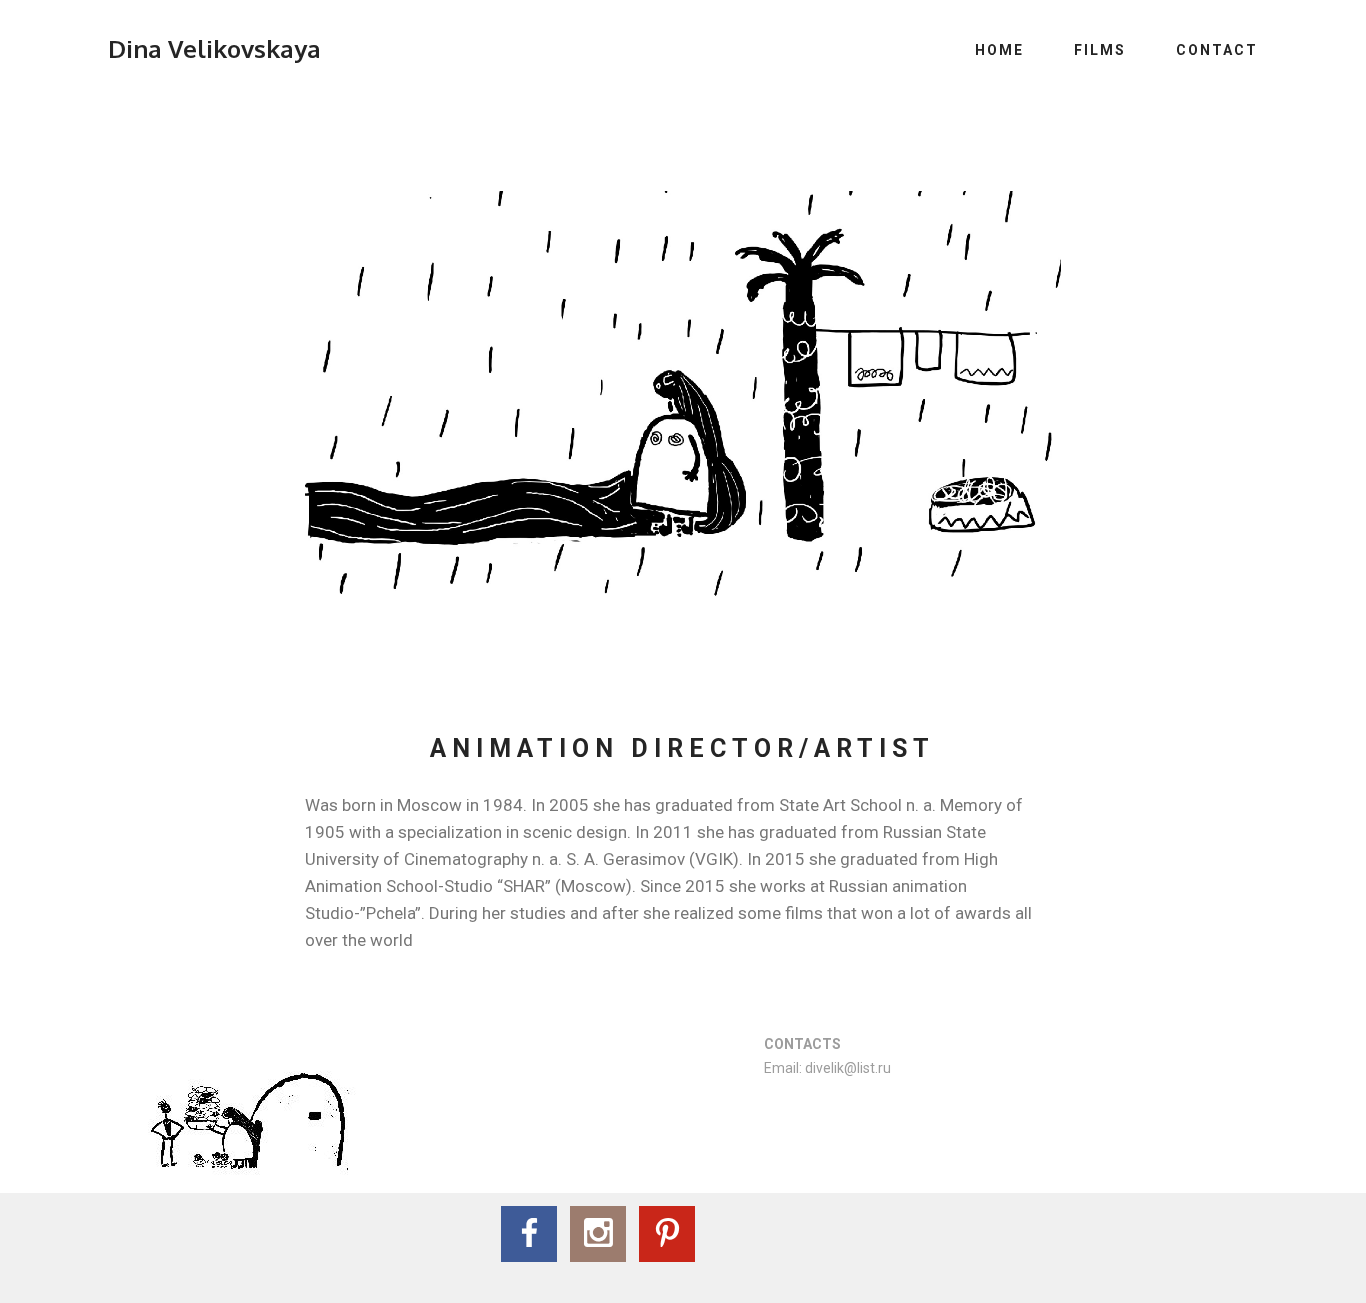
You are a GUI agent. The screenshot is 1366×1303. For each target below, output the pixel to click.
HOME (999, 50)
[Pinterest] (667, 1234)
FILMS (1100, 50)
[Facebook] (529, 1234)
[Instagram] (598, 1234)
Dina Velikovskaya (214, 48)
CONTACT (1217, 50)
